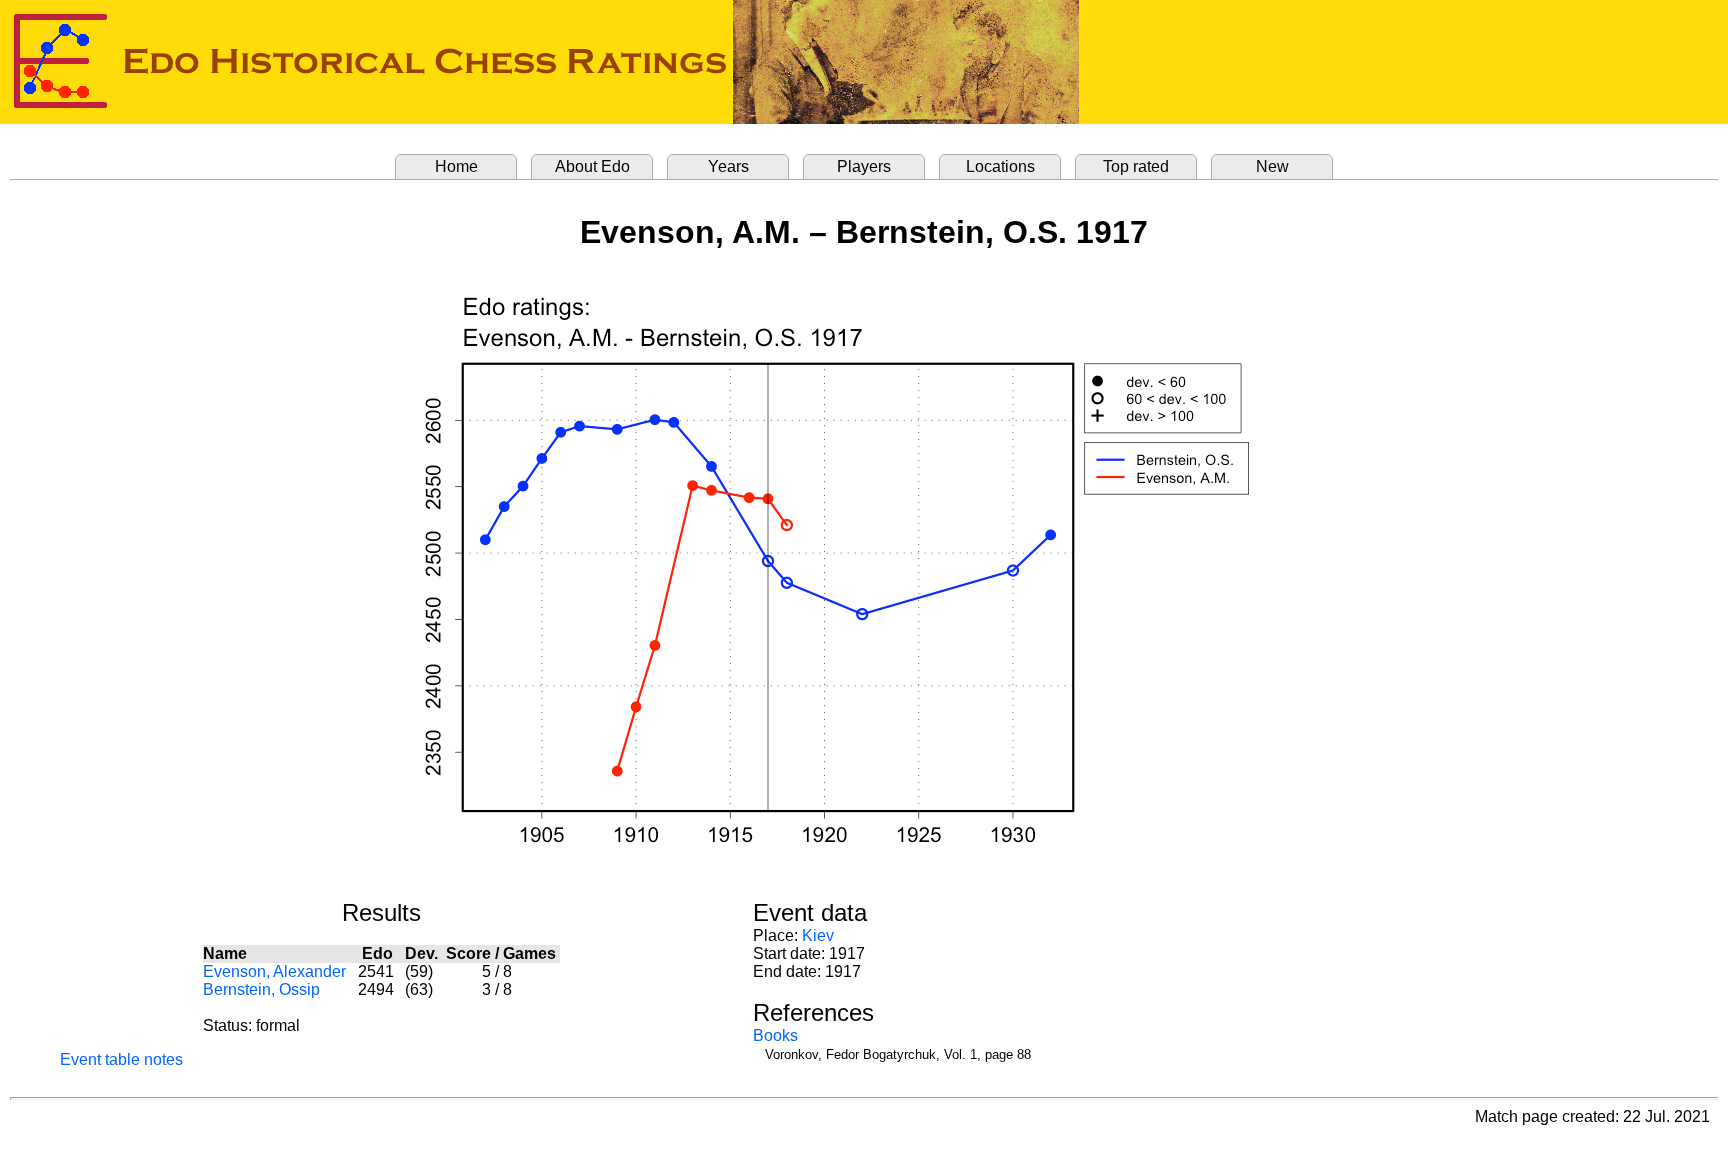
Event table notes (121, 1059)
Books (775, 1035)
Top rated (1136, 166)
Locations (1000, 166)
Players (864, 166)
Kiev (818, 935)
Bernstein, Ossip (261, 989)
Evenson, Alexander (274, 971)
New (1272, 166)
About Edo (592, 166)
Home (456, 166)
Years (728, 166)
